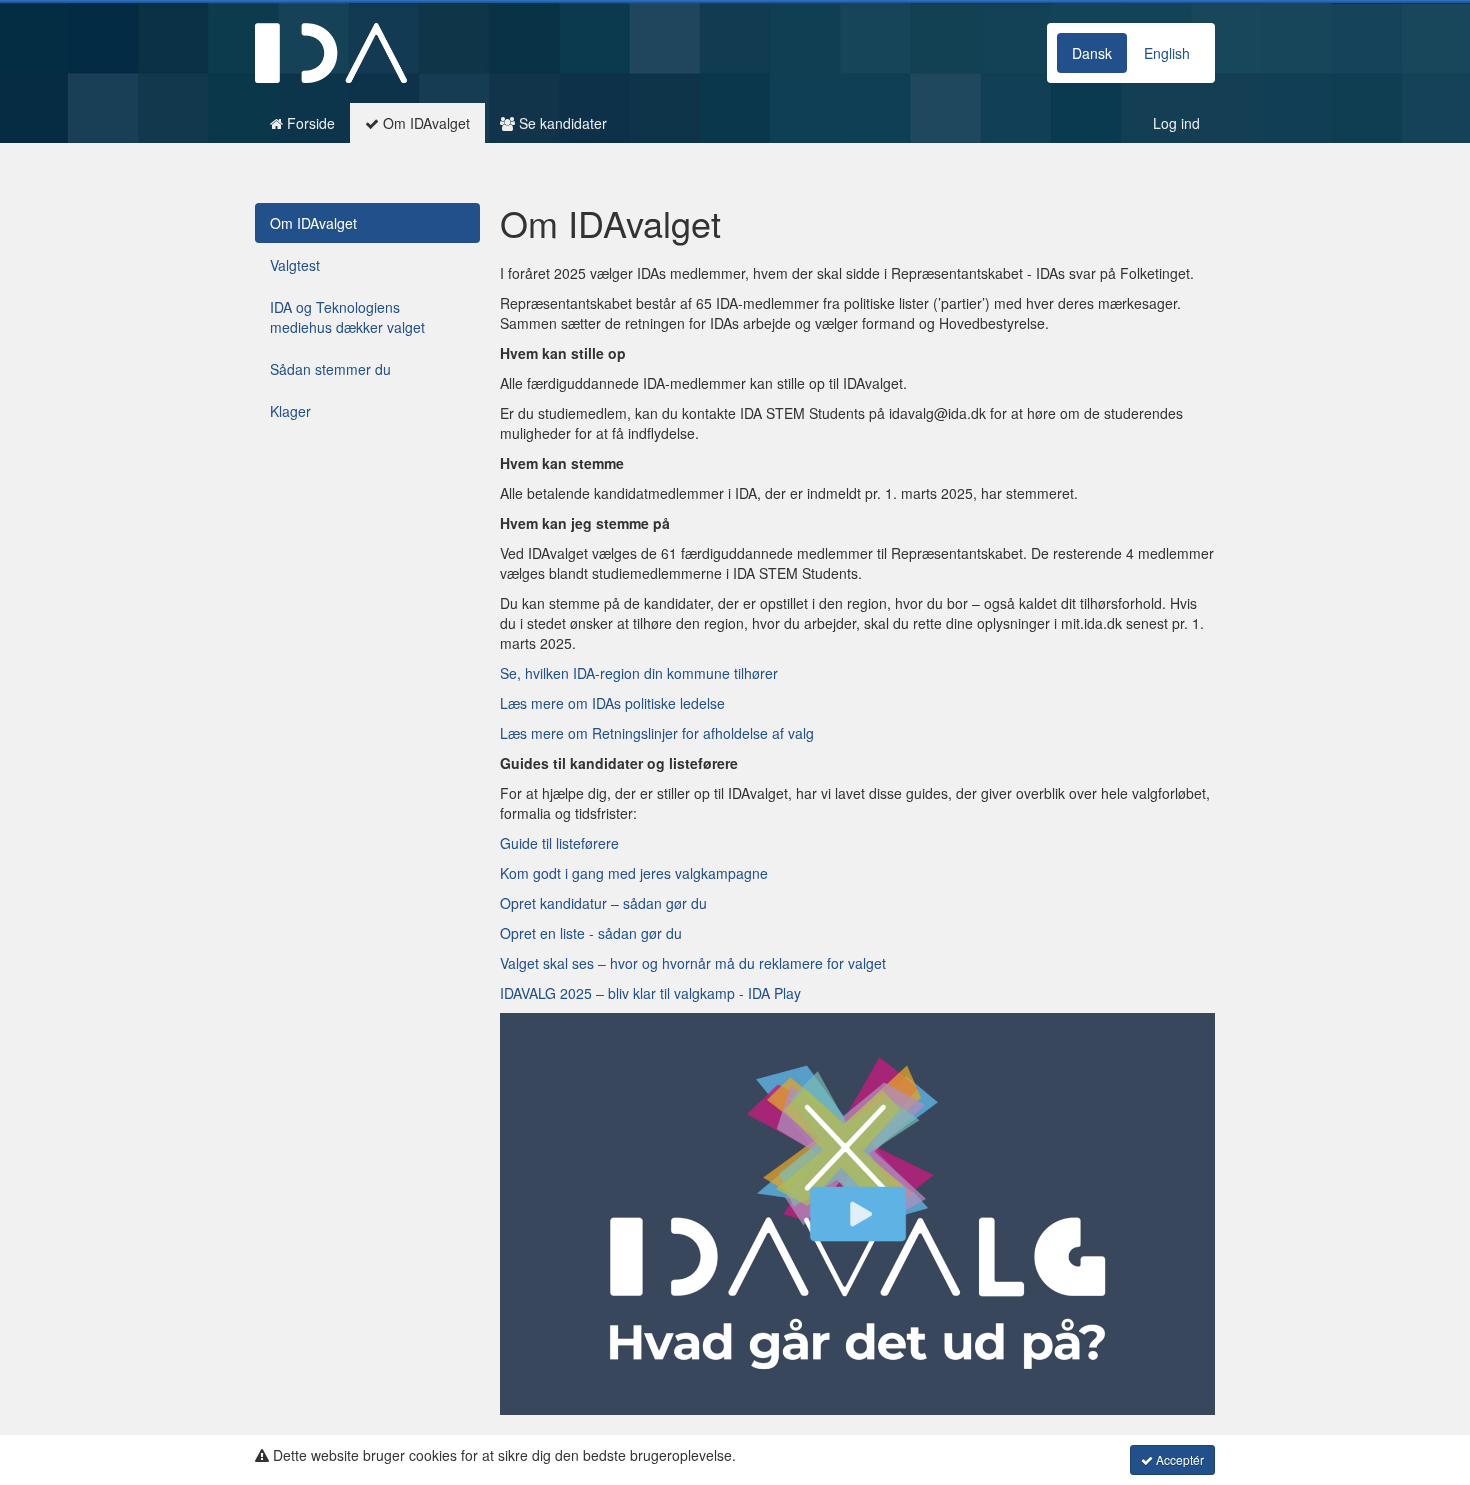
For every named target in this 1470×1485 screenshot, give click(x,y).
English (1167, 53)
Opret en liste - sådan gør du (591, 933)
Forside (309, 123)
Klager (290, 411)
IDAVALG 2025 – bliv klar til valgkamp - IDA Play (650, 993)
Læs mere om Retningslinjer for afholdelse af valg (657, 733)
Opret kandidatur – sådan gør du (603, 903)
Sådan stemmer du (330, 369)
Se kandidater (561, 123)
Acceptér (1178, 1459)
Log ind (1176, 123)
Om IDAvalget (424, 123)
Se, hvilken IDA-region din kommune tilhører (639, 673)
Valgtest (295, 265)
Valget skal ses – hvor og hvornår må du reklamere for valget (693, 963)
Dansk (1092, 53)
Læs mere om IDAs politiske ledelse (612, 703)
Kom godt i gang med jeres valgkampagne (634, 873)
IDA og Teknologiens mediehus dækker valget (347, 317)
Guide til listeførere (559, 843)
